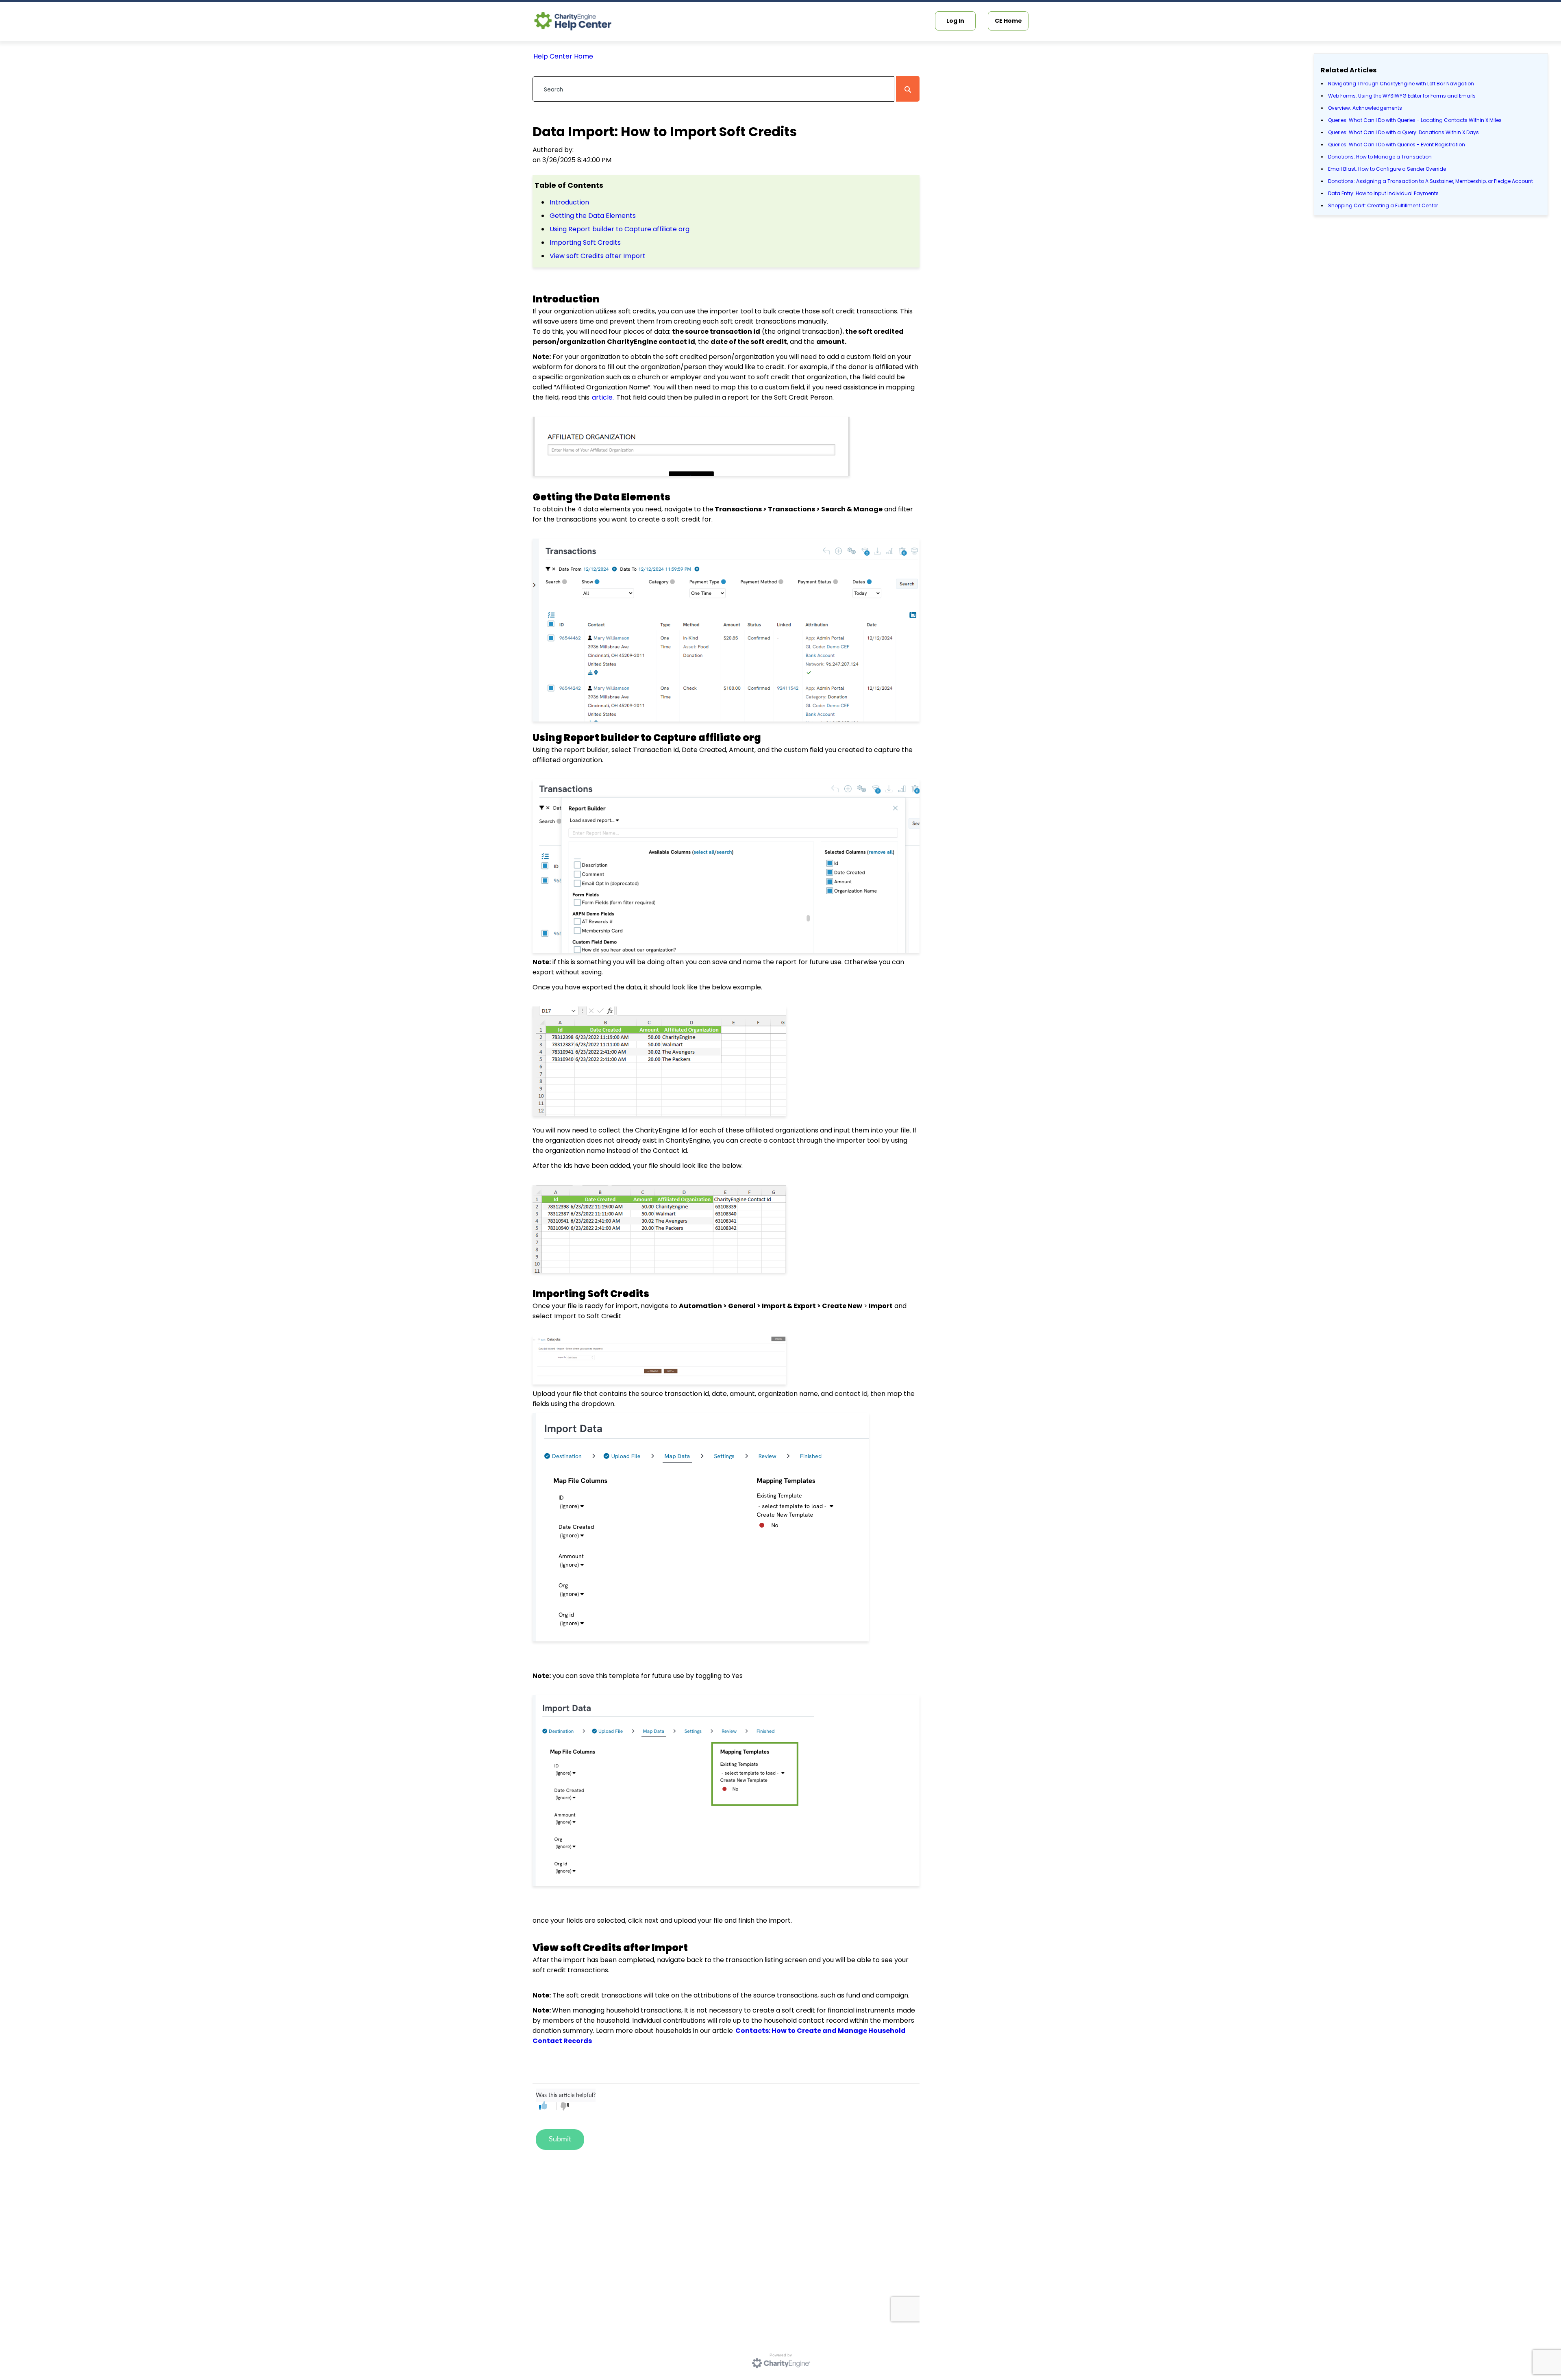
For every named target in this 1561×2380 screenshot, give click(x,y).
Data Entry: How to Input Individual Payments (1383, 193)
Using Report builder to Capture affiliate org (620, 229)
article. (603, 397)
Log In (955, 21)
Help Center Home (563, 56)
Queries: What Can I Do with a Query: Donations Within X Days (1403, 132)
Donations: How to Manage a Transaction (1380, 157)
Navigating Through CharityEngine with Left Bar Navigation (1401, 84)
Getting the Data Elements (593, 216)
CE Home (1008, 21)
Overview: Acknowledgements (1365, 108)
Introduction (569, 202)
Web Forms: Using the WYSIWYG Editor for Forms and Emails (1402, 96)
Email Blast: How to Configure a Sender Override (1387, 169)
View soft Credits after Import (598, 256)
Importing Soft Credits (585, 242)
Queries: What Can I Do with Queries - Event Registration (1397, 145)
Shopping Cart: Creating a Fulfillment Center (1383, 205)
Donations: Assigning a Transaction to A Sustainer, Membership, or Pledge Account (1431, 181)
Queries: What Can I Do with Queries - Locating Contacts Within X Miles (1415, 120)
